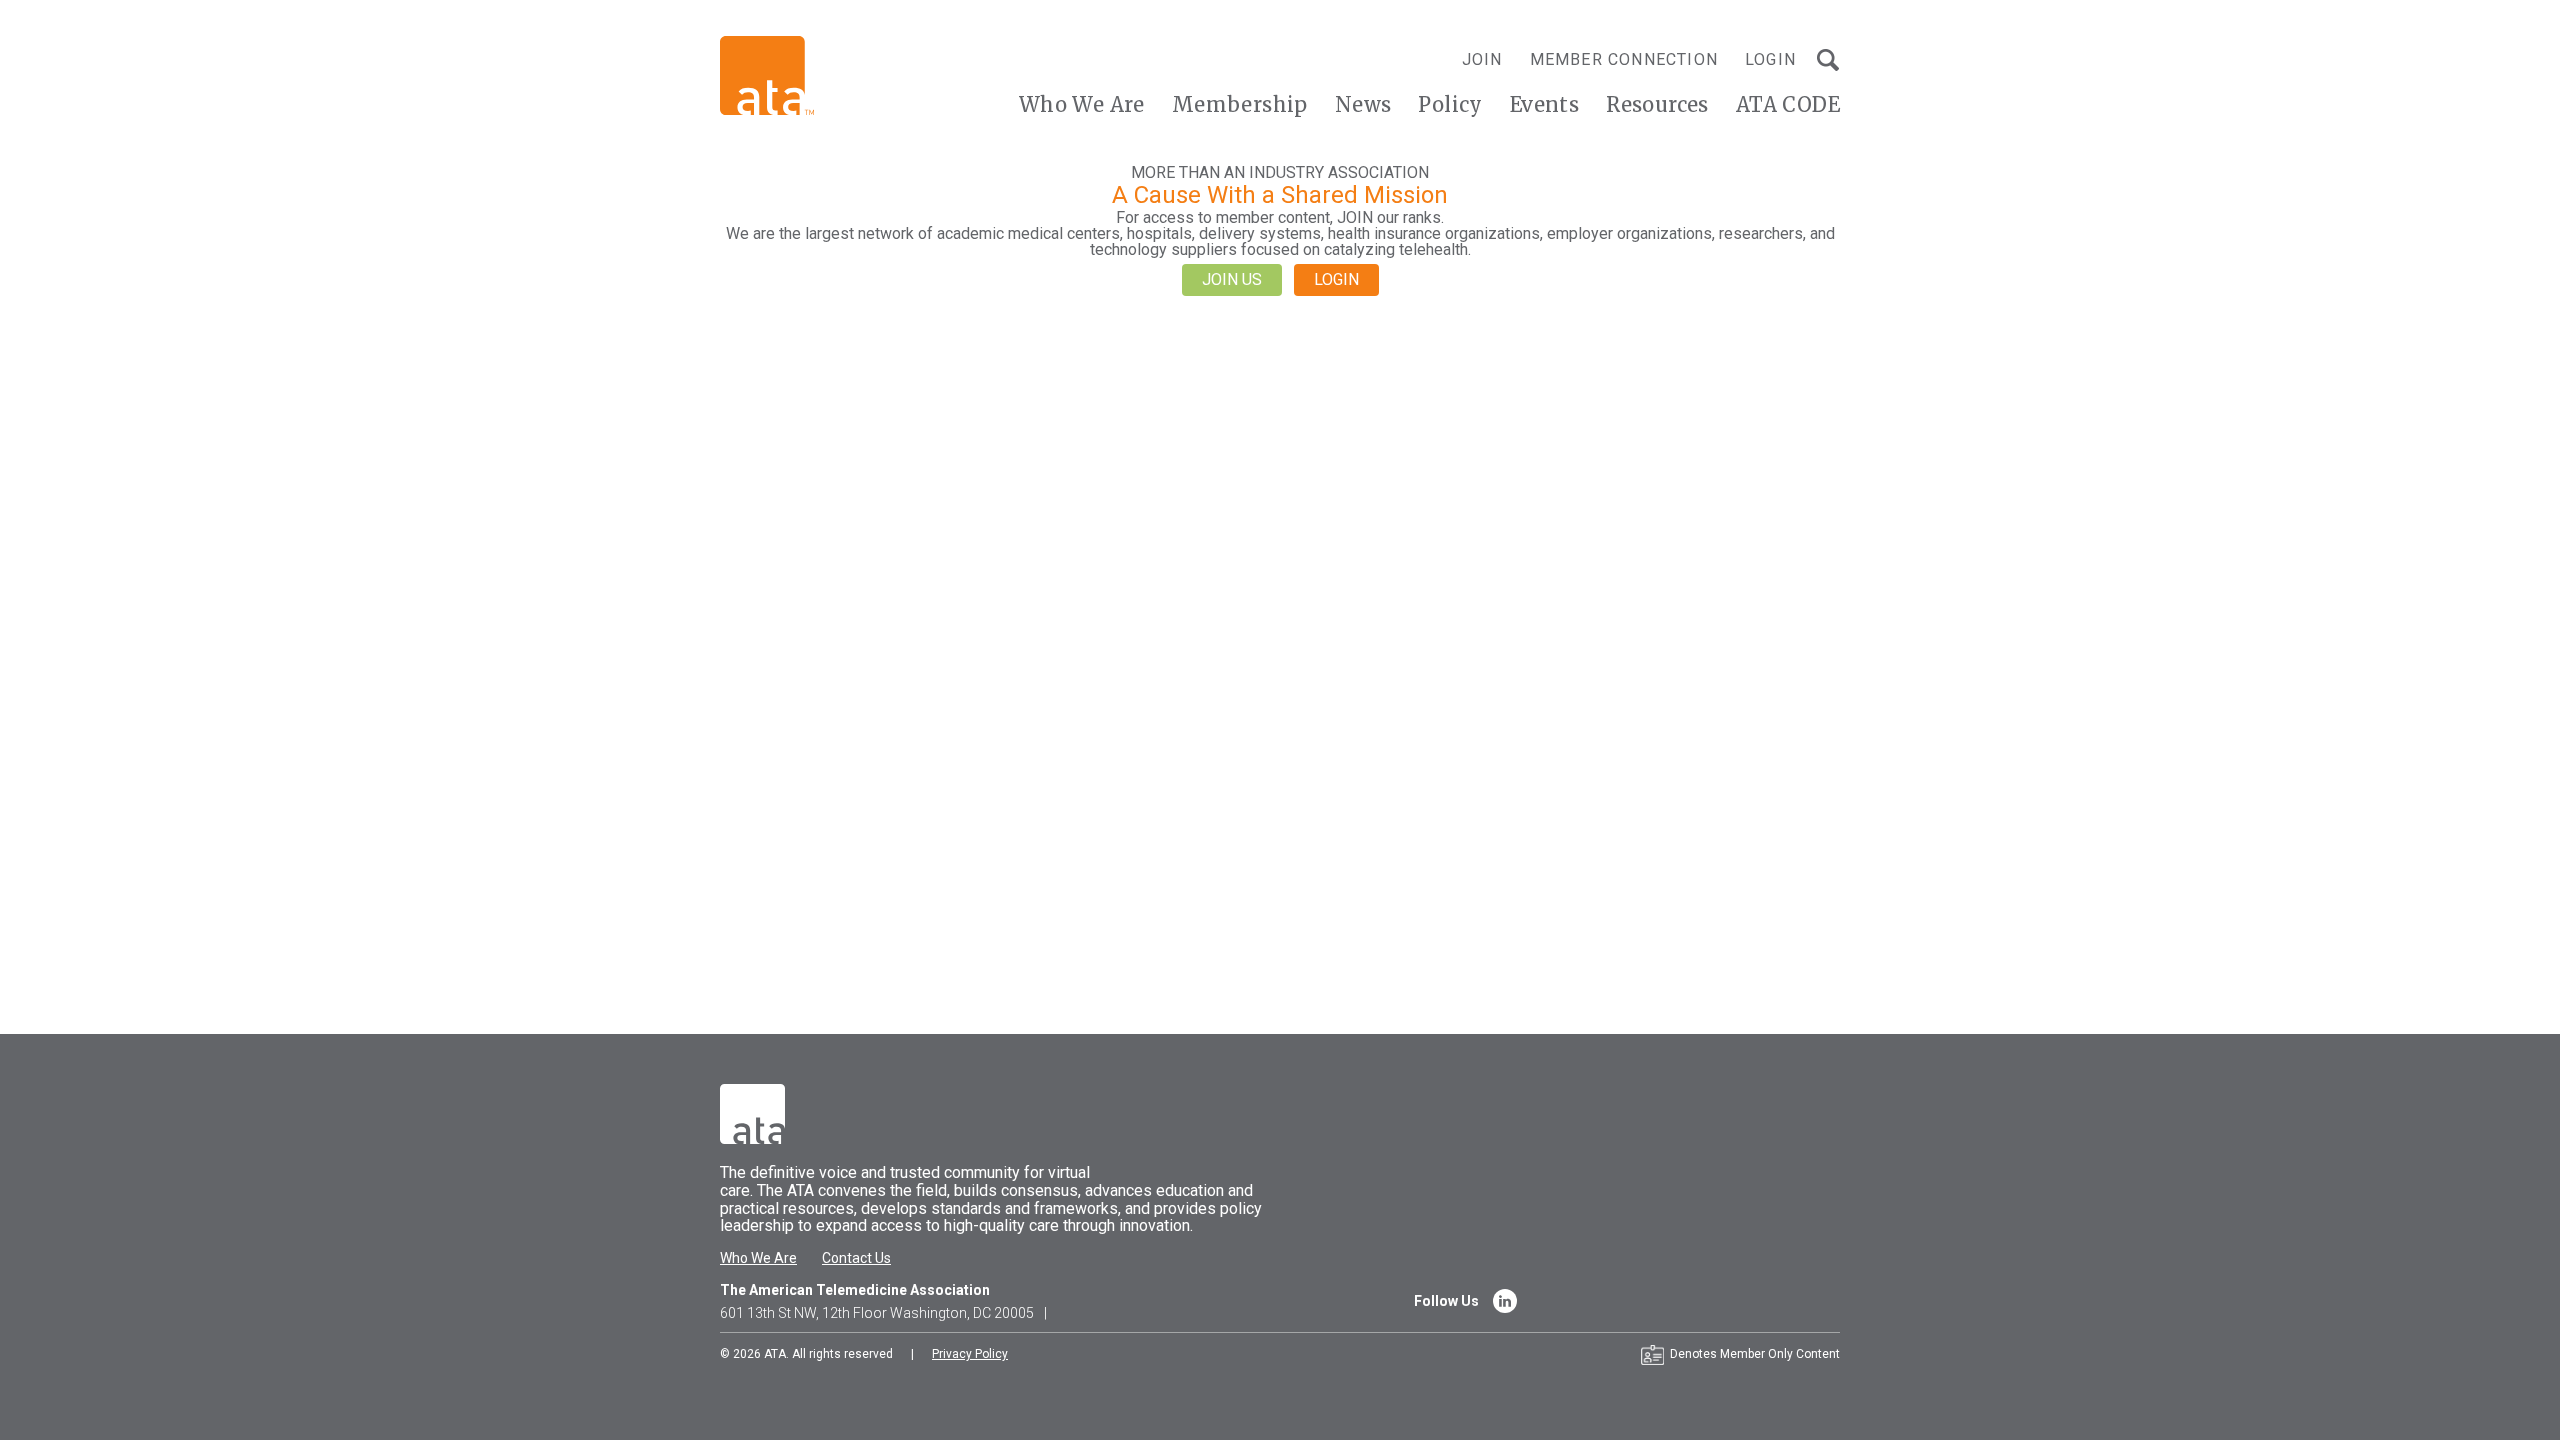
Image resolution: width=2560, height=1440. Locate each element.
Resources (1657, 104)
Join (1482, 59)
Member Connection (1624, 59)
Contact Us (856, 1258)
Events (1544, 104)
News (1363, 104)
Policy (1450, 104)
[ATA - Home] (767, 74)
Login (1770, 59)
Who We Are (1082, 104)
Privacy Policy (970, 1354)
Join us (1232, 279)
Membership (1240, 104)
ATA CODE (1788, 104)
